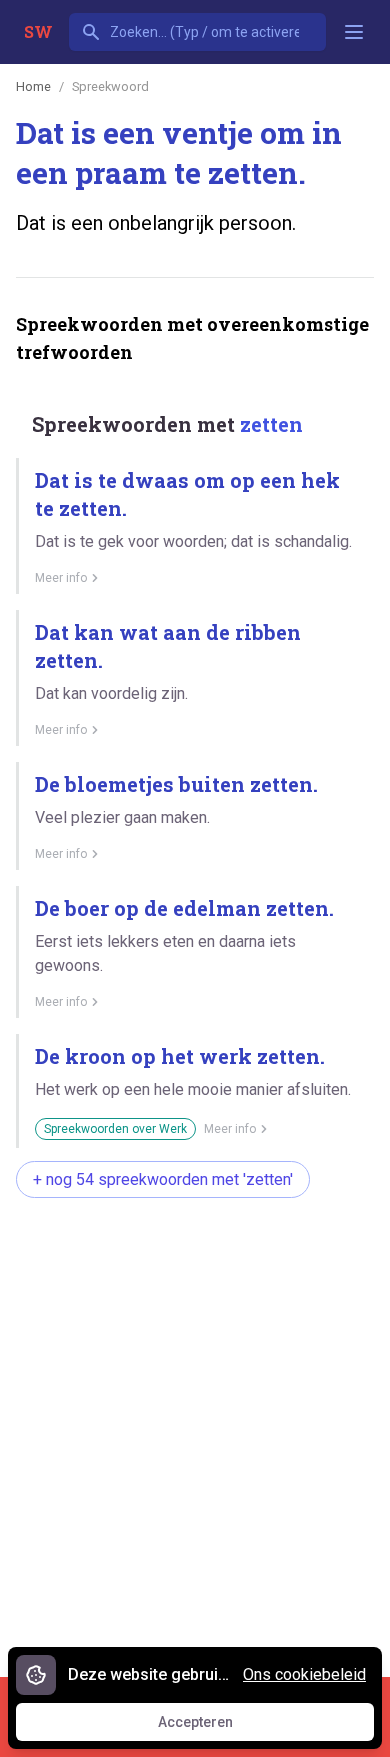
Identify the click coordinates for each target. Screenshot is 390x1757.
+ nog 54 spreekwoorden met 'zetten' (163, 1179)
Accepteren (214, 1727)
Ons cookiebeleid (304, 1674)
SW (38, 31)
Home (33, 86)
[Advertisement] (195, 1427)
